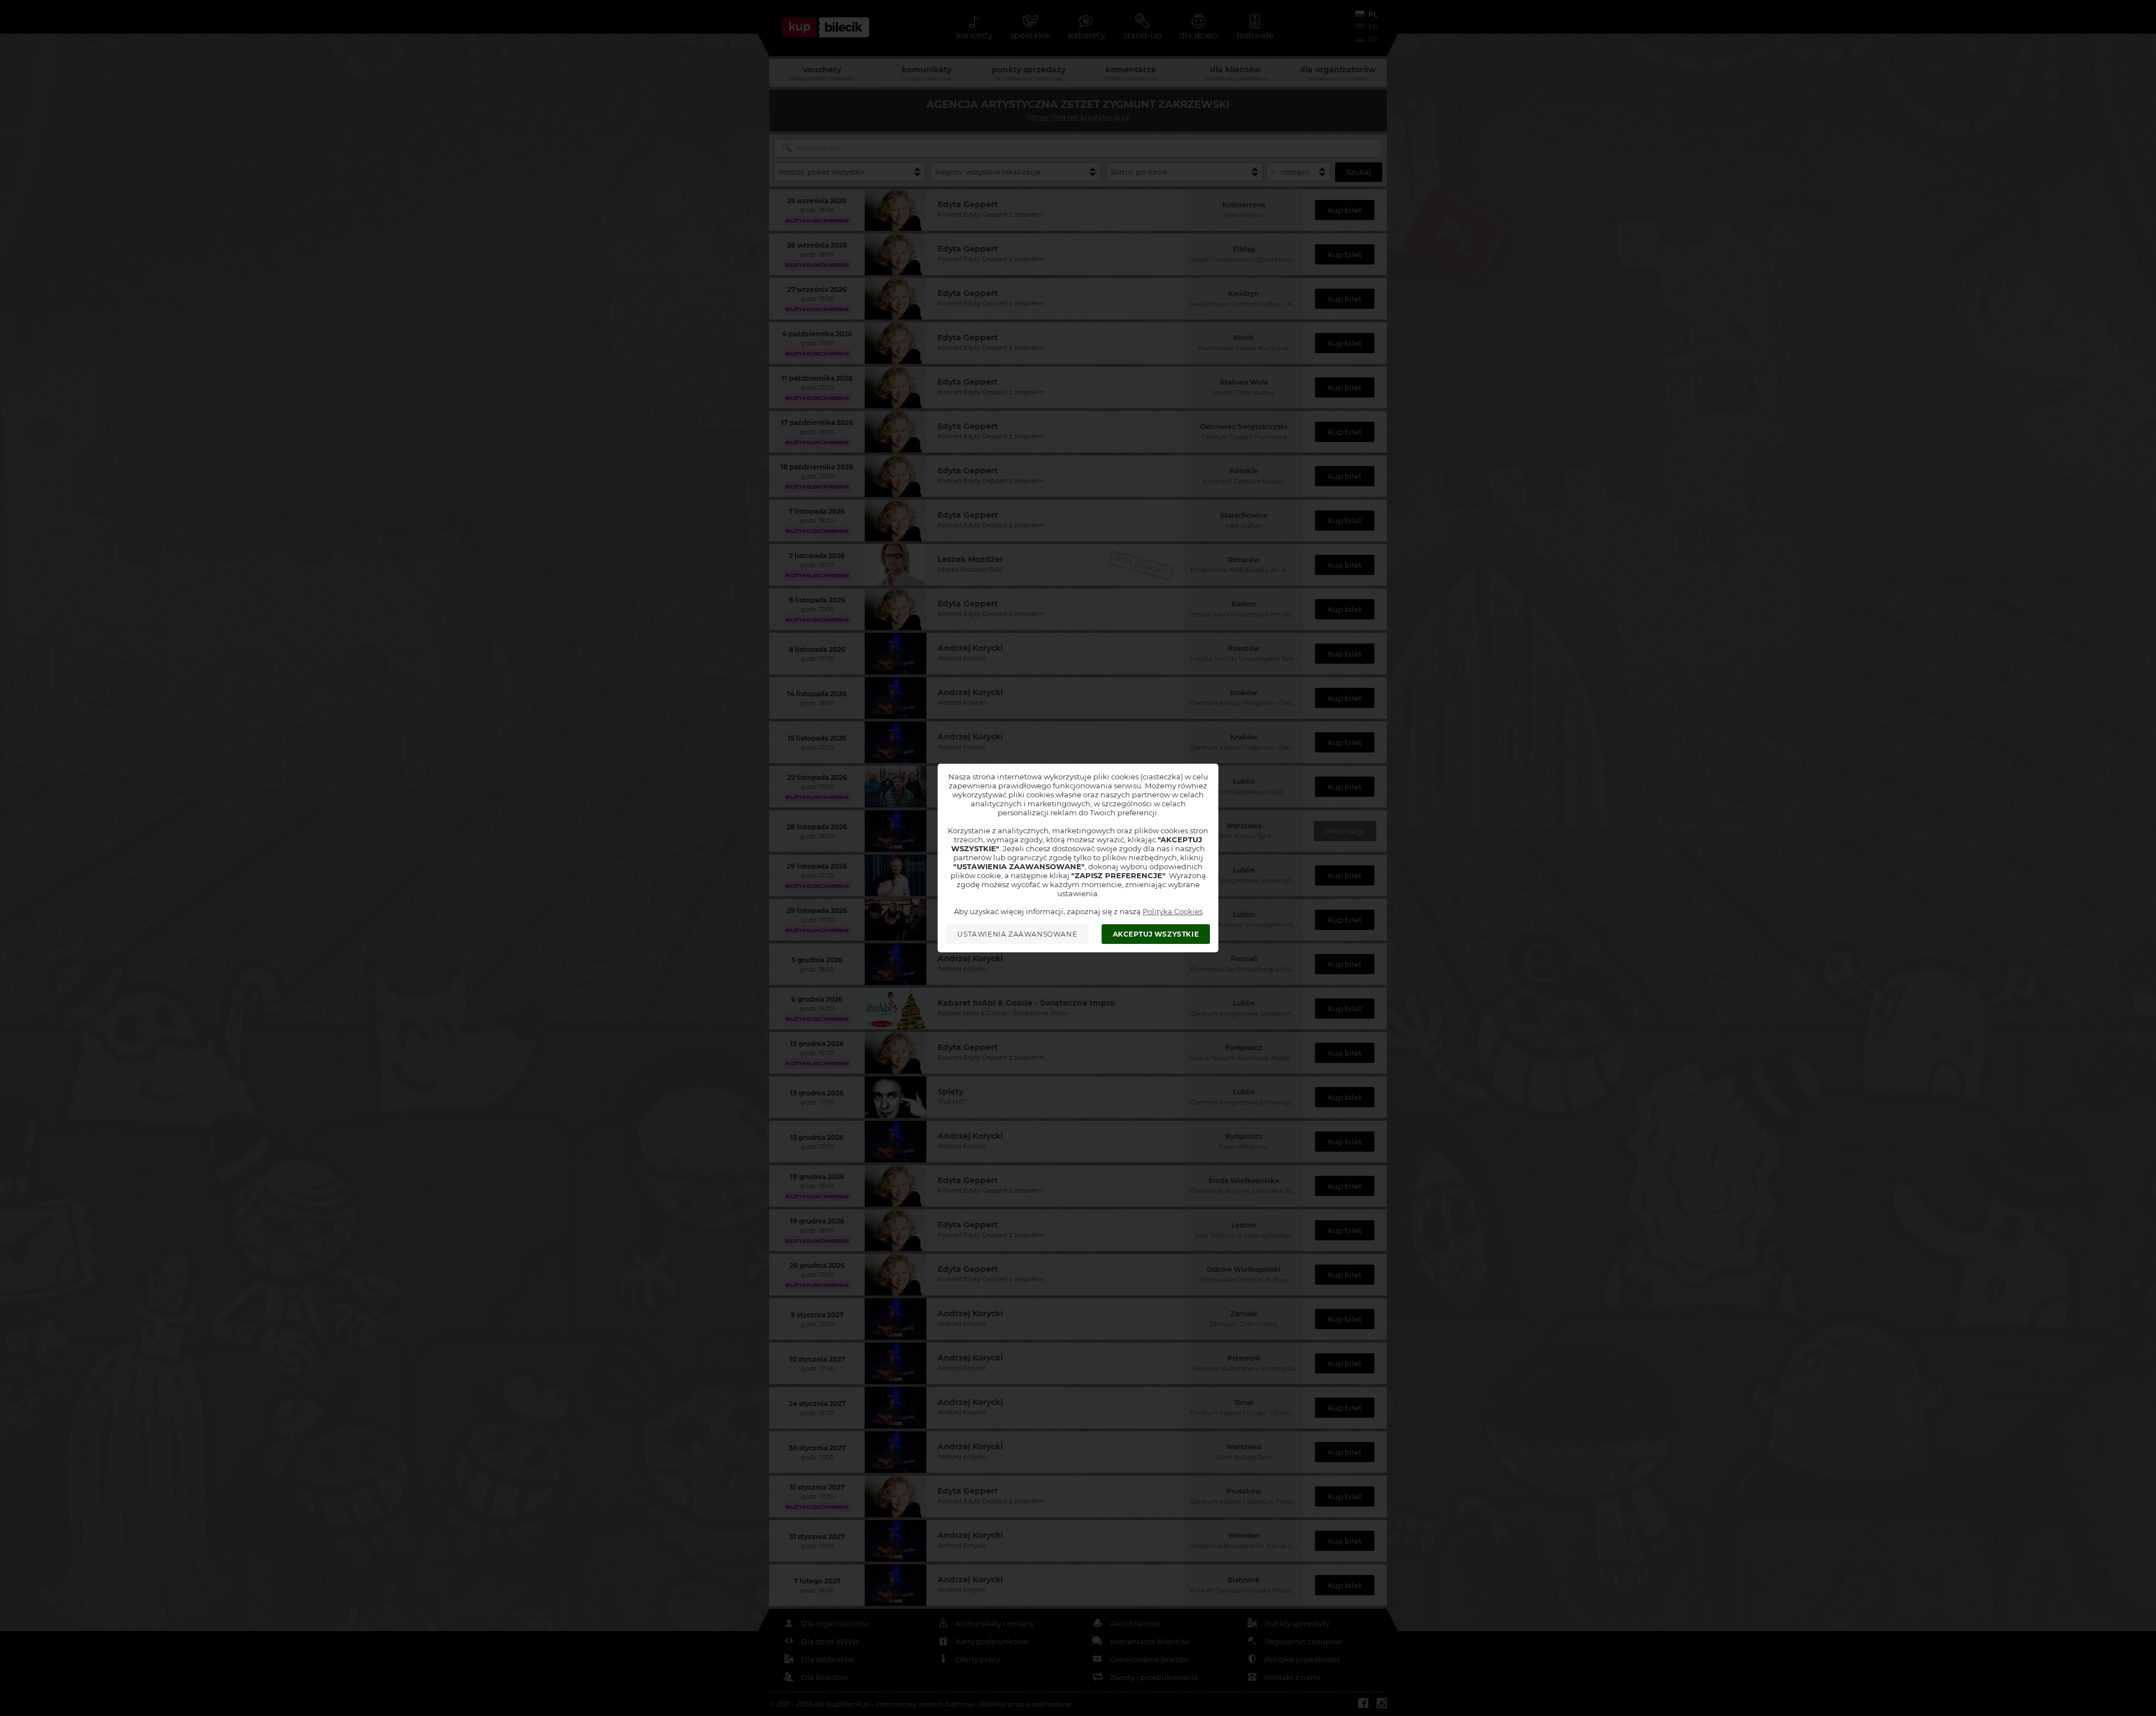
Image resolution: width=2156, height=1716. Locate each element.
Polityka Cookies (1173, 911)
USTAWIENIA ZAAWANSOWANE (1017, 934)
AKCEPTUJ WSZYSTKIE (1156, 934)
